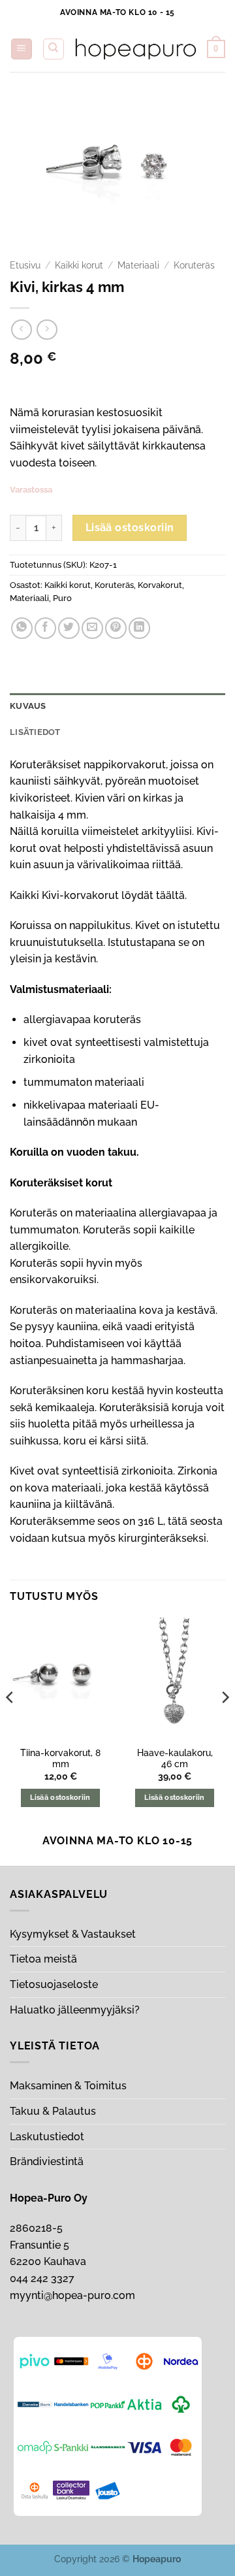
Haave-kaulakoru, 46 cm (175, 1759)
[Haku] (54, 49)
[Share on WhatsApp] (22, 628)
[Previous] (10, 1723)
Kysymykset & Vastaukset (73, 1934)
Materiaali (138, 265)
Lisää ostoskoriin (130, 528)
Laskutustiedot (47, 2137)
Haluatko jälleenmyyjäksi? (75, 2010)
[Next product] (21, 330)
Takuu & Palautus (53, 2111)
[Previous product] (47, 330)
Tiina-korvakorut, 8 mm (60, 1759)
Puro (62, 598)
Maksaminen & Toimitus (68, 2086)
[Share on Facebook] (45, 628)
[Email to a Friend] (92, 628)
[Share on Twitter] (69, 628)
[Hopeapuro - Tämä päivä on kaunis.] (136, 49)
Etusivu (25, 265)
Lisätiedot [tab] (35, 732)
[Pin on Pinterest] (116, 628)
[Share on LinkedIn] (139, 628)
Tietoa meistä (43, 1959)
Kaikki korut (79, 265)
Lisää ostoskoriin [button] (60, 1798)
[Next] (225, 1723)
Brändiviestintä (47, 2161)
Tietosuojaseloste (54, 1984)
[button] (22, 49)
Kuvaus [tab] (28, 706)
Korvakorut (160, 585)
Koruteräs (194, 265)
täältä (170, 895)
